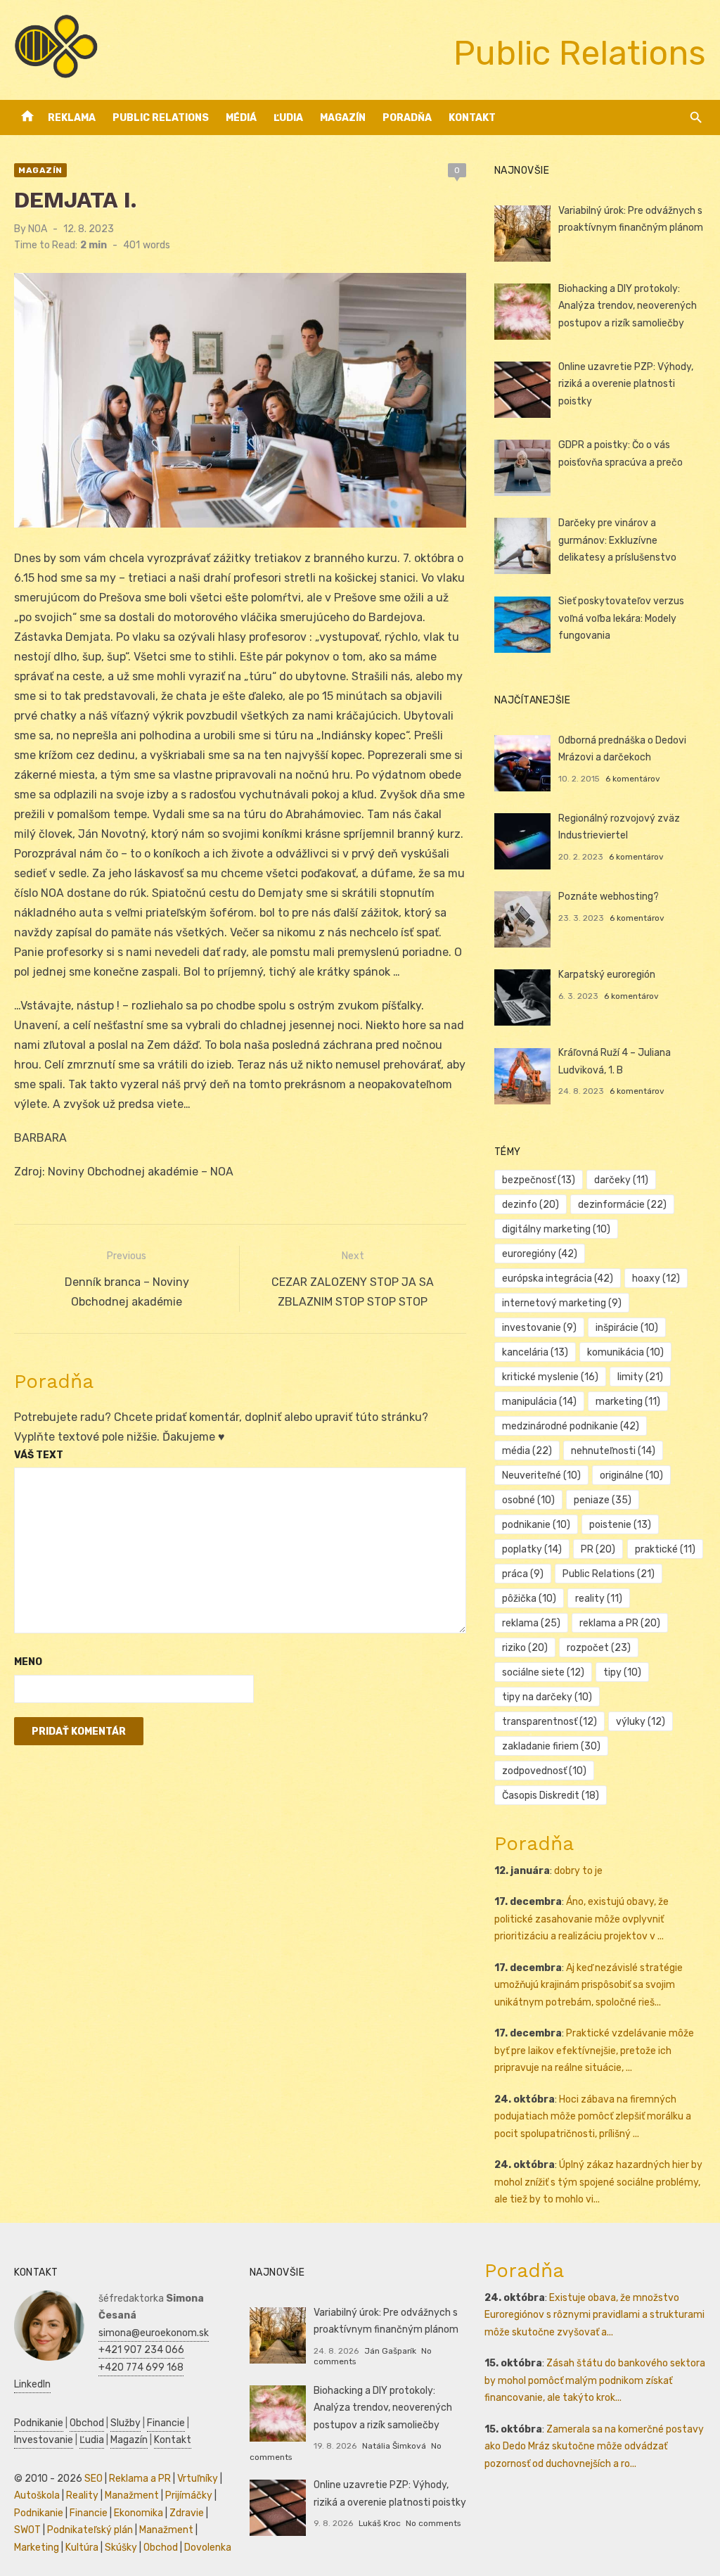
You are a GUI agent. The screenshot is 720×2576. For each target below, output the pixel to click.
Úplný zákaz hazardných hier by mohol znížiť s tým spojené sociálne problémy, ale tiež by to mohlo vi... (598, 2182)
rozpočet (599, 1648)
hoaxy (656, 1279)
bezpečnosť (539, 1180)
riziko (525, 1648)
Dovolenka (208, 2548)
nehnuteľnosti (613, 1451)
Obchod (87, 2423)
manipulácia (539, 1402)
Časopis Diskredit (551, 1796)
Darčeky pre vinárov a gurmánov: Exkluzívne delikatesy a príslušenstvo (617, 540)
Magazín (343, 118)
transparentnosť (549, 1722)
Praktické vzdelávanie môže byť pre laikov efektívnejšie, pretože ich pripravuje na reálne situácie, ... (594, 2051)
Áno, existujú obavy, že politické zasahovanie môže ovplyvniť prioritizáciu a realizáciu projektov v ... (581, 1919)
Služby (126, 2423)
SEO (94, 2479)
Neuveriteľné (541, 1475)
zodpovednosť (544, 1771)
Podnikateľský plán (90, 2530)
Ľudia (288, 118)
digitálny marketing (556, 1229)
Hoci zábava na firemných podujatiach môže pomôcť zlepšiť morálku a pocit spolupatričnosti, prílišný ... (593, 2117)
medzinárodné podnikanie (571, 1426)
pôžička (529, 1599)
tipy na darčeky (547, 1697)
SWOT (27, 2530)
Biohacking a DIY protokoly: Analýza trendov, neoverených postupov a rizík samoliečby (628, 306)
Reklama (72, 118)
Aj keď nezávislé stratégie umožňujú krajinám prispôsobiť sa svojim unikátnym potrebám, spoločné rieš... (589, 1985)
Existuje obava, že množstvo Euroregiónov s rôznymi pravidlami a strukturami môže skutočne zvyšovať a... (594, 2315)
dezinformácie (622, 1205)
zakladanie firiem (551, 1746)
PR (598, 1549)
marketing (628, 1402)
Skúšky (121, 2548)
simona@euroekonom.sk (154, 2333)
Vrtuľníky (198, 2479)
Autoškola (37, 2495)
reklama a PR (620, 1623)
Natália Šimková (394, 2446)
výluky (641, 1722)
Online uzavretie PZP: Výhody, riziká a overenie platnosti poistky (626, 384)
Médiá (241, 118)
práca (523, 1574)
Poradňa (407, 118)
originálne (631, 1475)
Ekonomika (139, 2513)
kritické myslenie (550, 1377)
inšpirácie (627, 1328)
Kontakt (472, 118)
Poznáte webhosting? (609, 897)
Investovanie (44, 2440)
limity (640, 1377)
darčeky (621, 1180)
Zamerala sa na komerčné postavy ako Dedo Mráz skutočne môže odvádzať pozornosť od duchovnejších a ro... (594, 2447)
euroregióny (540, 1254)
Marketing (37, 2548)
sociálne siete (543, 1672)
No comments (433, 2523)
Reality (82, 2495)
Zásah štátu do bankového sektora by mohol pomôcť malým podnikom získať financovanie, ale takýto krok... (595, 2380)
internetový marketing (562, 1303)
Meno (28, 1662)
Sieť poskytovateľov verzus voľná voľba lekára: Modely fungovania (621, 618)
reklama (531, 1623)
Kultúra (82, 2548)
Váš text (39, 1455)
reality (599, 1599)
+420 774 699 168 (141, 2367)
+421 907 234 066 (141, 2350)
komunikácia (625, 1352)
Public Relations (161, 118)
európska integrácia (558, 1279)
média (527, 1451)
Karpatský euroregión (607, 975)
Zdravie (187, 2513)
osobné (528, 1500)
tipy (622, 1672)
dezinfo (531, 1205)
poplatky (532, 1549)
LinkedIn (32, 2384)
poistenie (620, 1525)
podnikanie (536, 1525)
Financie (166, 2423)
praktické (665, 1549)
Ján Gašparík (390, 2351)
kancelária (535, 1352)
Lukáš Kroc (380, 2523)
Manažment (132, 2495)
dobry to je (578, 1871)
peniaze (603, 1500)
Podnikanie (39, 2423)
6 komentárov (633, 779)
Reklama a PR (140, 2479)
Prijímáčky (189, 2495)
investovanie (539, 1328)
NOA (38, 229)
